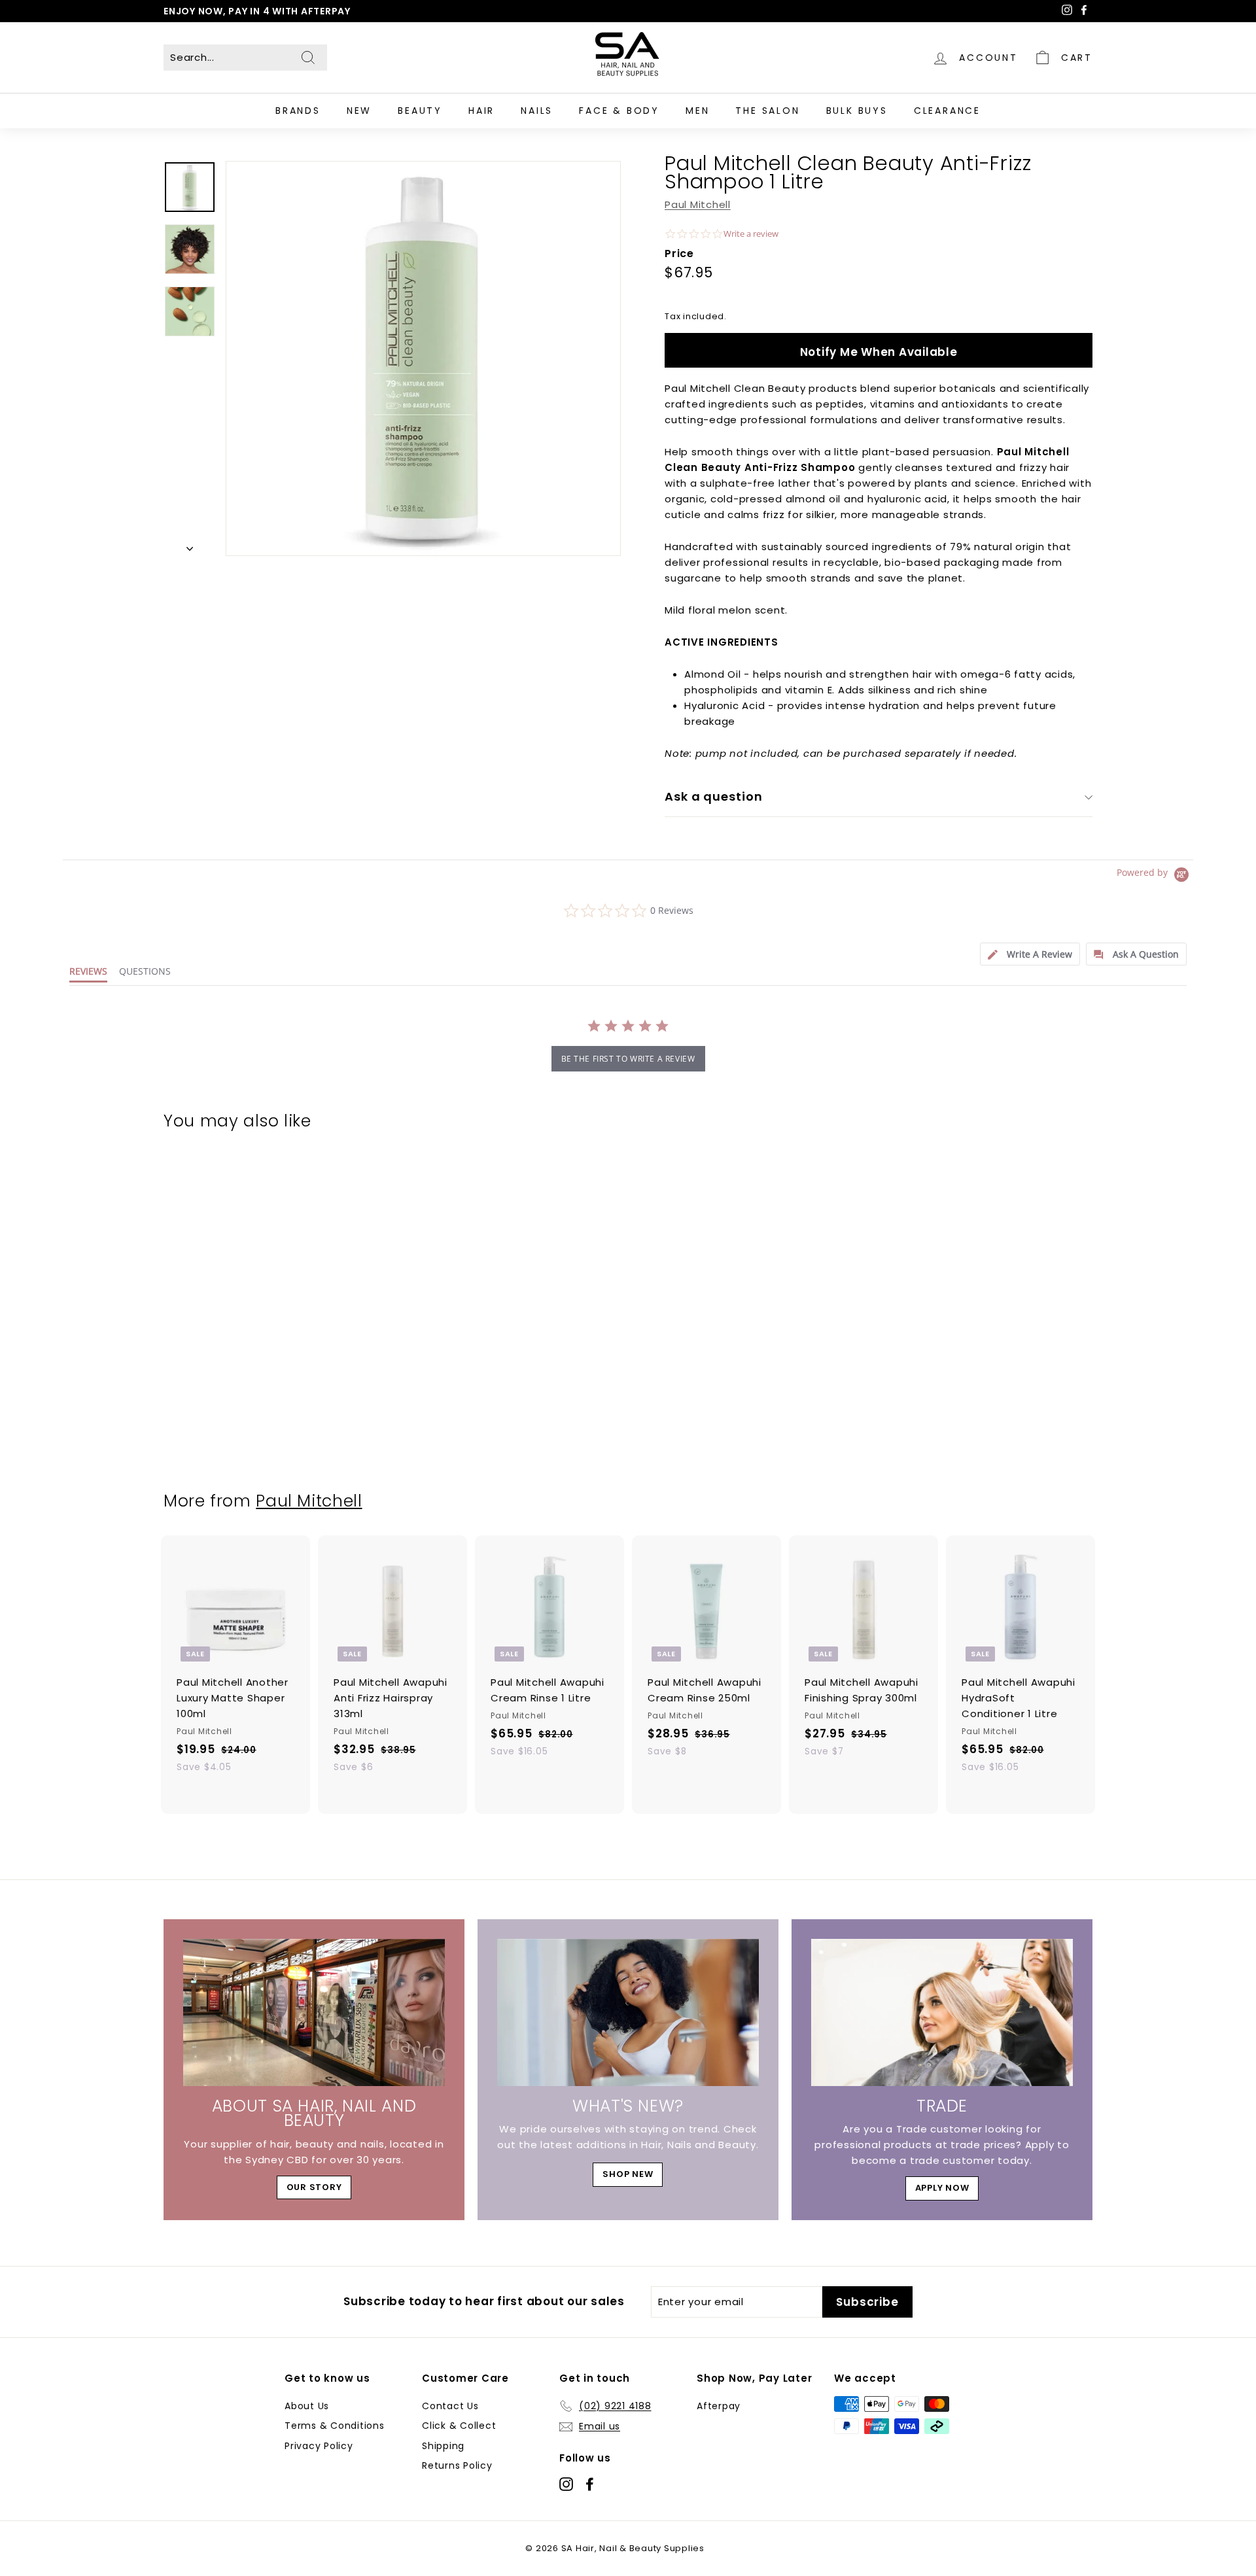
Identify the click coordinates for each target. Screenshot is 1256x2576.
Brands (298, 111)
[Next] (190, 545)
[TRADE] (942, 2012)
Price (679, 253)
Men (697, 111)
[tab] (1030, 954)
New (359, 111)
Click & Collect (459, 2426)
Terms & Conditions (335, 2426)
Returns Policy (457, 2465)
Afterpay (719, 2406)
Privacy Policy (319, 2446)
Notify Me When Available (879, 352)
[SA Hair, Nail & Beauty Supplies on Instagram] (566, 2483)
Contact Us (450, 2406)
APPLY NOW (942, 2188)
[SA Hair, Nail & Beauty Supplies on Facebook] (590, 2483)
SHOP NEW (628, 2174)
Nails (537, 111)
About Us (307, 2406)
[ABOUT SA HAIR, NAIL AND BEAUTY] (314, 2012)
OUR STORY (314, 2187)
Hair (481, 111)
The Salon (767, 111)
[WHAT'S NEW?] (628, 2012)
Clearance (947, 111)
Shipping (443, 2446)
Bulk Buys (857, 111)
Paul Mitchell (698, 204)
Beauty (420, 111)
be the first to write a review (628, 1059)
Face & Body (619, 111)
